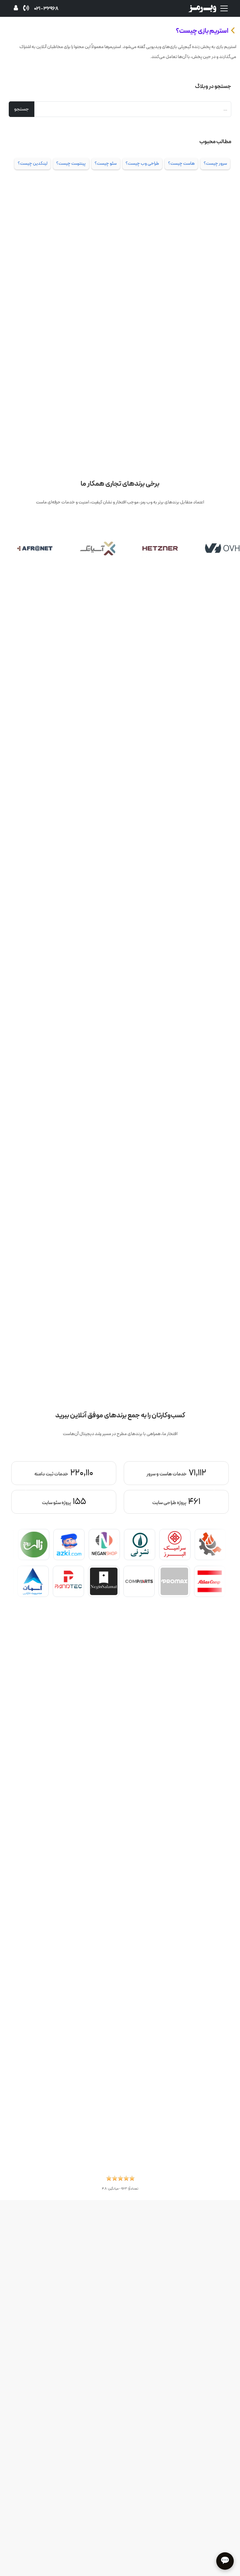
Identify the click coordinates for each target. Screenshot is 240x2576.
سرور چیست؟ (215, 163)
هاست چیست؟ (181, 163)
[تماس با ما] (26, 9)
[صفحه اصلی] (202, 8)
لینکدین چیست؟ (33, 163)
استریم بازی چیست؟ (202, 31)
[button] (120, 2180)
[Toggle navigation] (224, 8)
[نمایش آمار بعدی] (27, 1490)
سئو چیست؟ (106, 163)
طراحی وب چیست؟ (142, 163)
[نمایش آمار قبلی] (212, 1490)
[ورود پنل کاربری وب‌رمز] (16, 9)
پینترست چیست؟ (71, 163)
